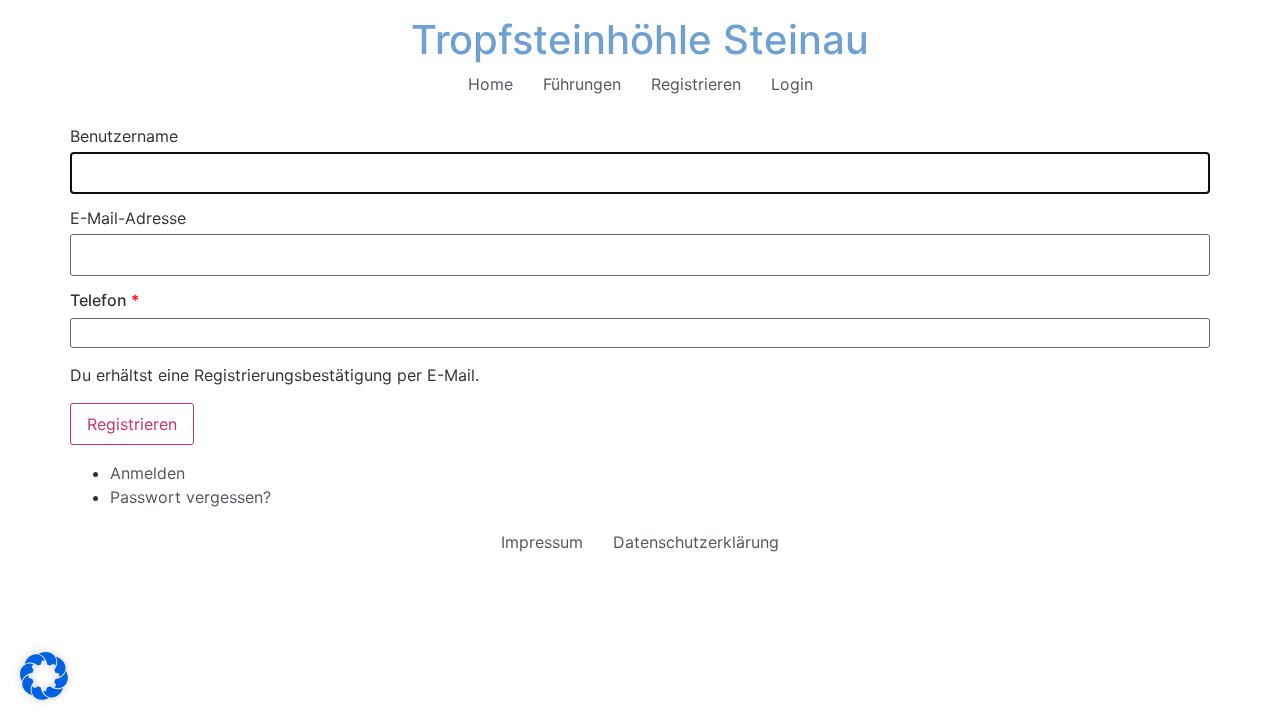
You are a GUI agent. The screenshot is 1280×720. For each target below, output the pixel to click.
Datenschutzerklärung (696, 542)
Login (792, 84)
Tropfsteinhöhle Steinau (640, 39)
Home (490, 84)
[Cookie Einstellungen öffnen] (44, 694)
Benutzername (124, 136)
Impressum (542, 542)
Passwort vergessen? (190, 497)
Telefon (104, 300)
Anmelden (147, 473)
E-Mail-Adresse (128, 218)
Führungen (582, 84)
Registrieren (696, 84)
